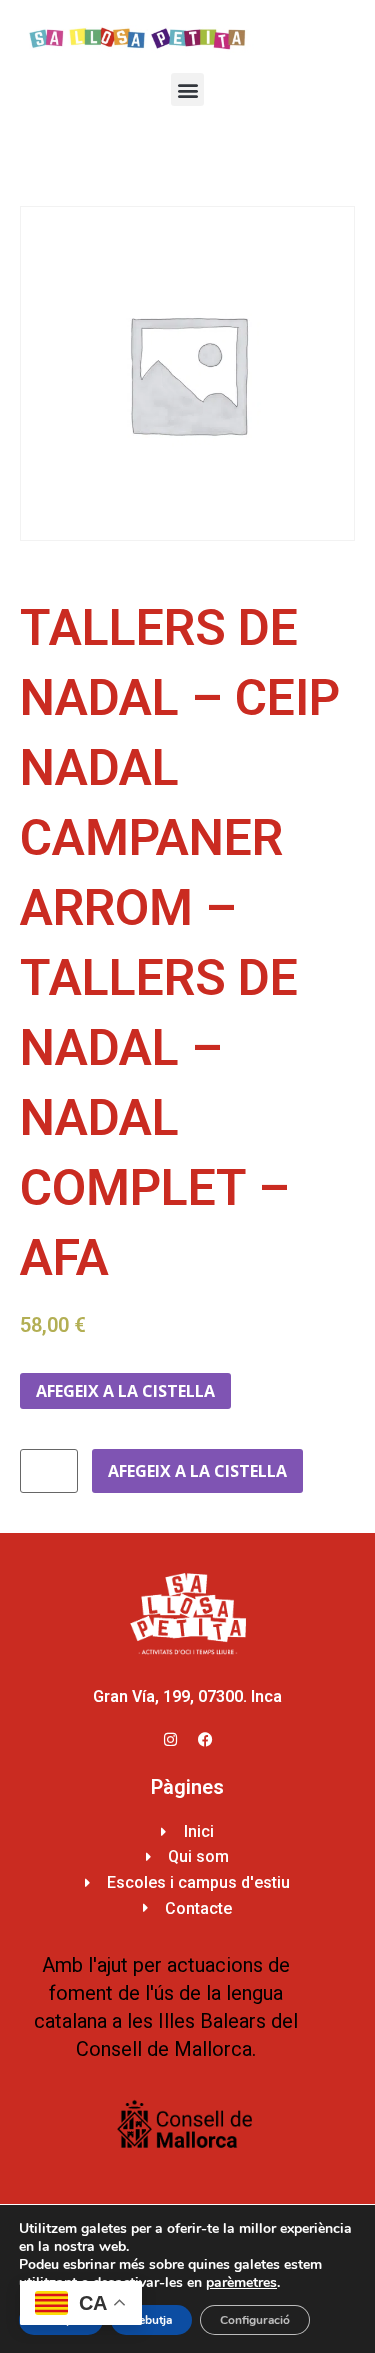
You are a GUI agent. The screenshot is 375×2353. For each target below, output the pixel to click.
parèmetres (241, 2283)
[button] (187, 89)
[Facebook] (205, 1740)
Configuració (255, 2320)
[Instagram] (170, 1740)
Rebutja (151, 2320)
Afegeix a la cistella (125, 1391)
